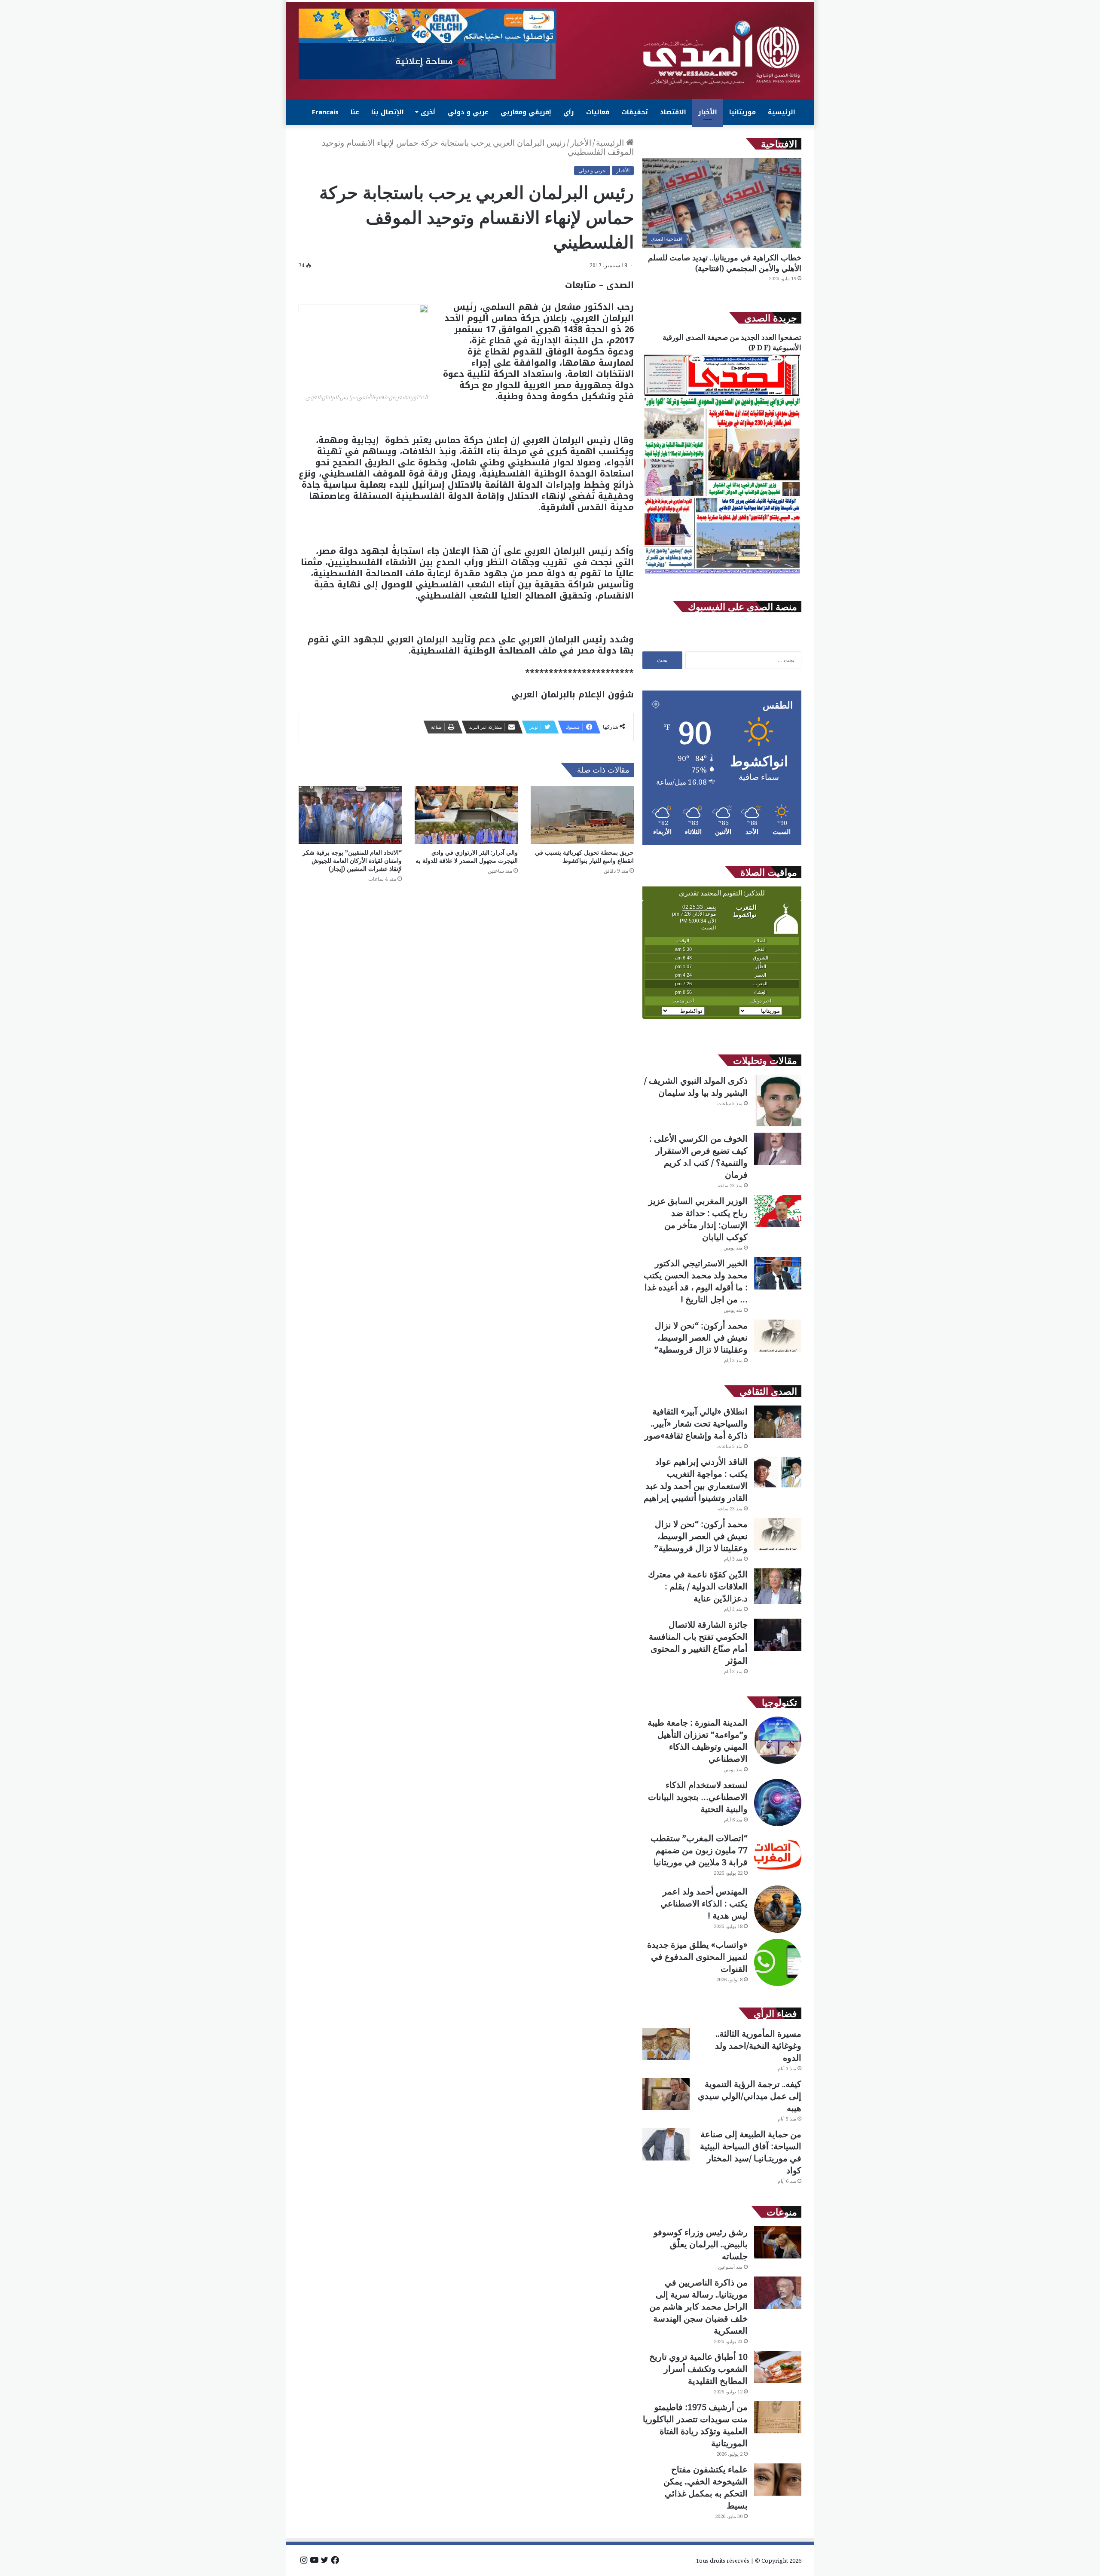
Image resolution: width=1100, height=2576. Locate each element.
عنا (355, 112)
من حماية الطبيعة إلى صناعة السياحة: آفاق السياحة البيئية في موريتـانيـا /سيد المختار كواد (751, 2152)
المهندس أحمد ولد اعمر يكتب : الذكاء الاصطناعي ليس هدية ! (704, 1903)
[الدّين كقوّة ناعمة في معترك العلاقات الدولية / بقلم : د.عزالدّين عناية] (778, 1586)
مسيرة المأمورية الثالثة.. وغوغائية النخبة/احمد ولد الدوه (758, 2046)
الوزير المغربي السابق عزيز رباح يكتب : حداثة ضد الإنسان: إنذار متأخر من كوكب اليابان (698, 1219)
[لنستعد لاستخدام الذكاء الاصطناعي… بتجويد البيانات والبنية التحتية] (778, 1803)
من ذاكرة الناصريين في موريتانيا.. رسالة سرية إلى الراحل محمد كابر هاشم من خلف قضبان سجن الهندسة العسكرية (698, 2306)
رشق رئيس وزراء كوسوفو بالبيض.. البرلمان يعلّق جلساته (701, 2244)
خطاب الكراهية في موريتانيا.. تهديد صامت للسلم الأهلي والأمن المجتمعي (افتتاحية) (725, 263)
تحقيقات (635, 112)
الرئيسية (782, 112)
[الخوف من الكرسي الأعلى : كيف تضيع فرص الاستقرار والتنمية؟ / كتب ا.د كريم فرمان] (778, 1149)
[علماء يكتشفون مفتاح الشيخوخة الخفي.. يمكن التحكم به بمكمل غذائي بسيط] (778, 2480)
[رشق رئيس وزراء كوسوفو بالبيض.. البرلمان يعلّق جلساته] (778, 2242)
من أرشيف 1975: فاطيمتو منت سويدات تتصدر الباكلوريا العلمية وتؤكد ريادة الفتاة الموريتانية (695, 2425)
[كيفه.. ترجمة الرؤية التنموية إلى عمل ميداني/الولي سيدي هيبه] (666, 2094)
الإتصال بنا (388, 112)
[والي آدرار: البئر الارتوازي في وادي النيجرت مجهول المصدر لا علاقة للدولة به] (466, 815)
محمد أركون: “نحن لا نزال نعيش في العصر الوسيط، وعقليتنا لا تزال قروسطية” (701, 1337)
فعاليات (598, 112)
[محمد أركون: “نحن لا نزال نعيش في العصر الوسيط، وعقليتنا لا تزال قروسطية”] (778, 1336)
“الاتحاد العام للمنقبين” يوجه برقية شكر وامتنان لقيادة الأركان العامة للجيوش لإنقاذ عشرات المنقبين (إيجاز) (352, 860)
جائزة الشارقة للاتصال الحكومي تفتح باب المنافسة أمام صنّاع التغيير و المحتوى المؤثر (698, 1642)
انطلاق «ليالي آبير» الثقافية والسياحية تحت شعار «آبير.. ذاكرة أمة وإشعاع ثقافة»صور (696, 1423)
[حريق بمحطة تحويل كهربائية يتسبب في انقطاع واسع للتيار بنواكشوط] (582, 815)
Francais (325, 112)
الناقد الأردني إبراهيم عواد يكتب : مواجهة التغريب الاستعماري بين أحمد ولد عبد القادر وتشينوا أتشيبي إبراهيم (696, 1480)
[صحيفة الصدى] (722, 53)
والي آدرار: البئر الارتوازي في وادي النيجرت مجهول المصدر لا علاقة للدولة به (467, 856)
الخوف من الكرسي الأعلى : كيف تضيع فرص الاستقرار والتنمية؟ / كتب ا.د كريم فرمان (698, 1157)
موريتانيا (742, 112)
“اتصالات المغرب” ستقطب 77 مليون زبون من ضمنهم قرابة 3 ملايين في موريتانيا (699, 1850)
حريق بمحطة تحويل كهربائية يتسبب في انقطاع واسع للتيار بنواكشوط (584, 856)
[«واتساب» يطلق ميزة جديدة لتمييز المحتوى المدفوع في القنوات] (778, 1962)
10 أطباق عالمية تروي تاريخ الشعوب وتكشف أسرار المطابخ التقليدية (698, 2369)
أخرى (428, 112)
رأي (569, 112)
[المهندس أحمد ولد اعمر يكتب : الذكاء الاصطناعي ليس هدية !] (778, 1909)
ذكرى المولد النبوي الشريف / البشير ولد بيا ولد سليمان (696, 1086)
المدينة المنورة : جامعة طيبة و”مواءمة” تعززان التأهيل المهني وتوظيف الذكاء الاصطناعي (698, 1740)
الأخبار (708, 112)
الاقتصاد (673, 112)
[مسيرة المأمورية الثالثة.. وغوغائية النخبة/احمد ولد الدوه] (666, 2044)
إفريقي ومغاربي (526, 112)
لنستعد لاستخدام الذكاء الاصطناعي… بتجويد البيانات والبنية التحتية (698, 1797)
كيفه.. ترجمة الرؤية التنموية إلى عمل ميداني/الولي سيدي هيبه (750, 2096)
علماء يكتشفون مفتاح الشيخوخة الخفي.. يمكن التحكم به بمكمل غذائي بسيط (706, 2487)
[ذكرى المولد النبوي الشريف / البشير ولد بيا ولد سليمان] (778, 1101)
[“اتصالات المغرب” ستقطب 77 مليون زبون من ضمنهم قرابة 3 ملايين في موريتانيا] (778, 1856)
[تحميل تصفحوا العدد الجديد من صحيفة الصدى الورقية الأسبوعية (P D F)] (722, 574)
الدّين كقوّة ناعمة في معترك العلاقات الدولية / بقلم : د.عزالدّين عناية (698, 1586)
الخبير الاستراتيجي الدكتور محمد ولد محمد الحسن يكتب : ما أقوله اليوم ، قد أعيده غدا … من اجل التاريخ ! (696, 1281)
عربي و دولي (468, 112)
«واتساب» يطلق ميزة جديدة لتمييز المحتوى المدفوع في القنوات (697, 1957)
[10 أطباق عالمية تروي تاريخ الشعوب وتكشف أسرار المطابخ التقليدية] (778, 2367)
